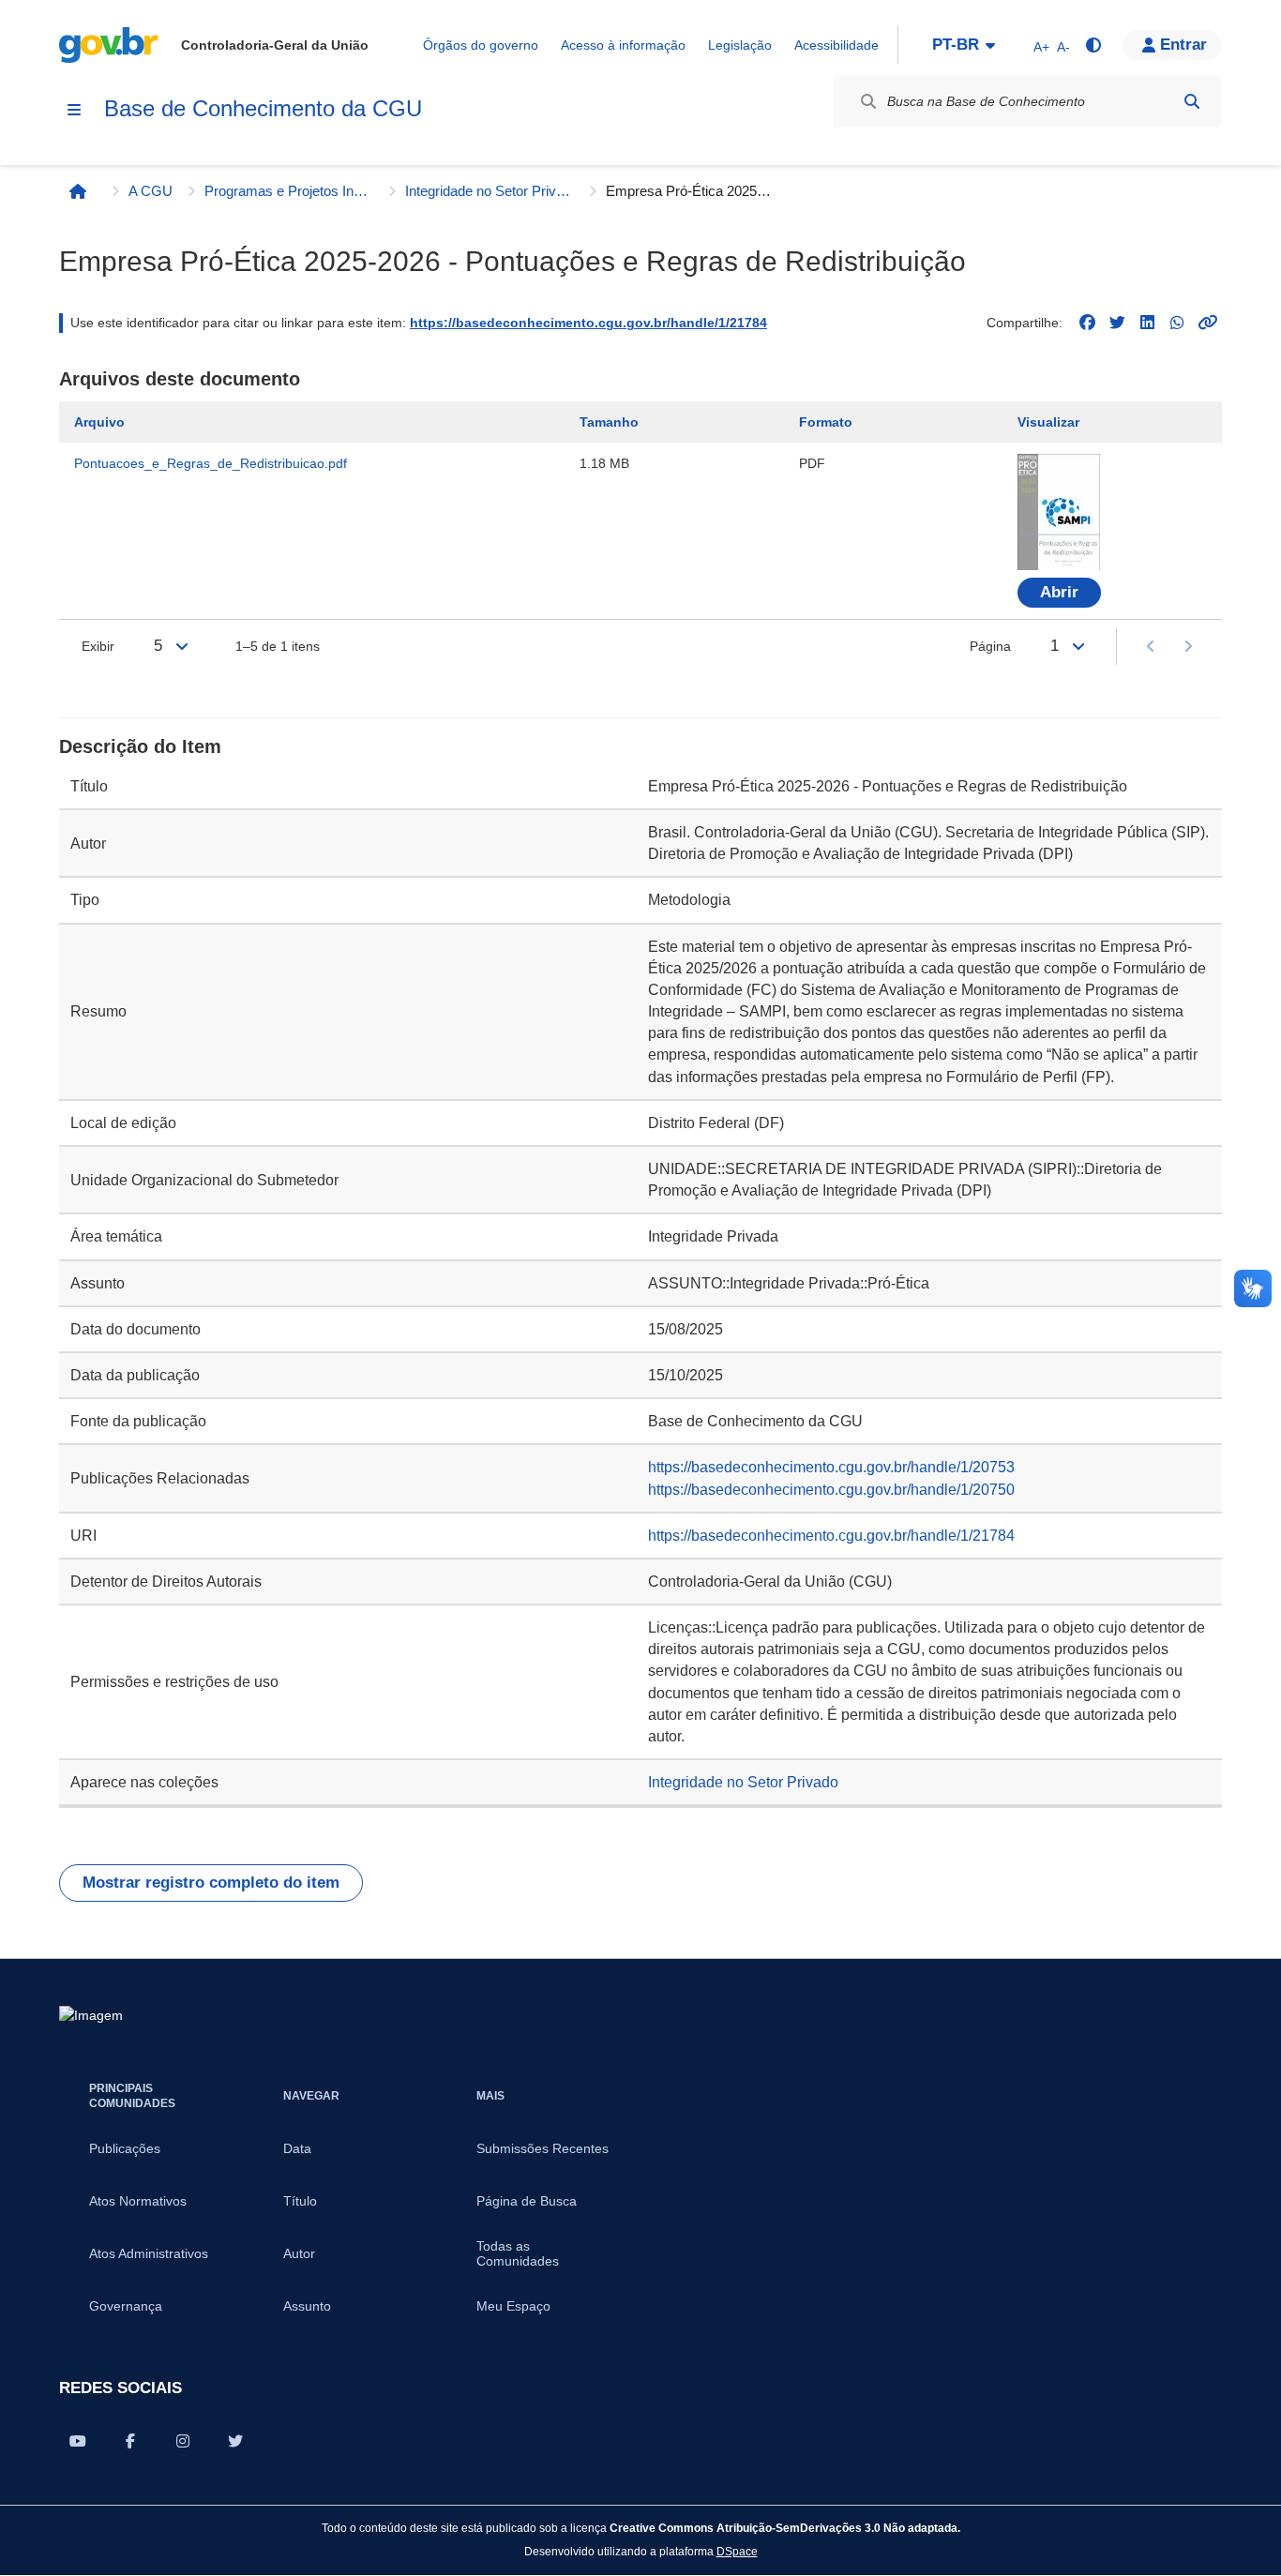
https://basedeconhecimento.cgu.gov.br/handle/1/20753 (831, 1467)
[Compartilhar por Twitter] (235, 2441)
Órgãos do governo (481, 45)
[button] (1172, 45)
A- (1063, 47)
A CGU (151, 191)
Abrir (1059, 592)
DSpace (737, 2551)
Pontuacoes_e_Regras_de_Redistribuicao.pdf (211, 463)
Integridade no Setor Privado (490, 191)
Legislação (740, 45)
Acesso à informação (623, 45)
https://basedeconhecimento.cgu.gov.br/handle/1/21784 (588, 323)
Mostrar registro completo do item (211, 1883)
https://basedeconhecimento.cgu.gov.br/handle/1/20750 (831, 1490)
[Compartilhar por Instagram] (183, 2441)
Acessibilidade (836, 45)
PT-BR (956, 45)
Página (990, 646)
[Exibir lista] (182, 646)
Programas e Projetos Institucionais (289, 191)
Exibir (98, 646)
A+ (1041, 47)
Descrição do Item (140, 746)
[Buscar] (1192, 101)
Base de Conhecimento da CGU (263, 108)
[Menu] (74, 110)
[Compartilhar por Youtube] (78, 2441)
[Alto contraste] (1093, 45)
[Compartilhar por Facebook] (130, 2441)
